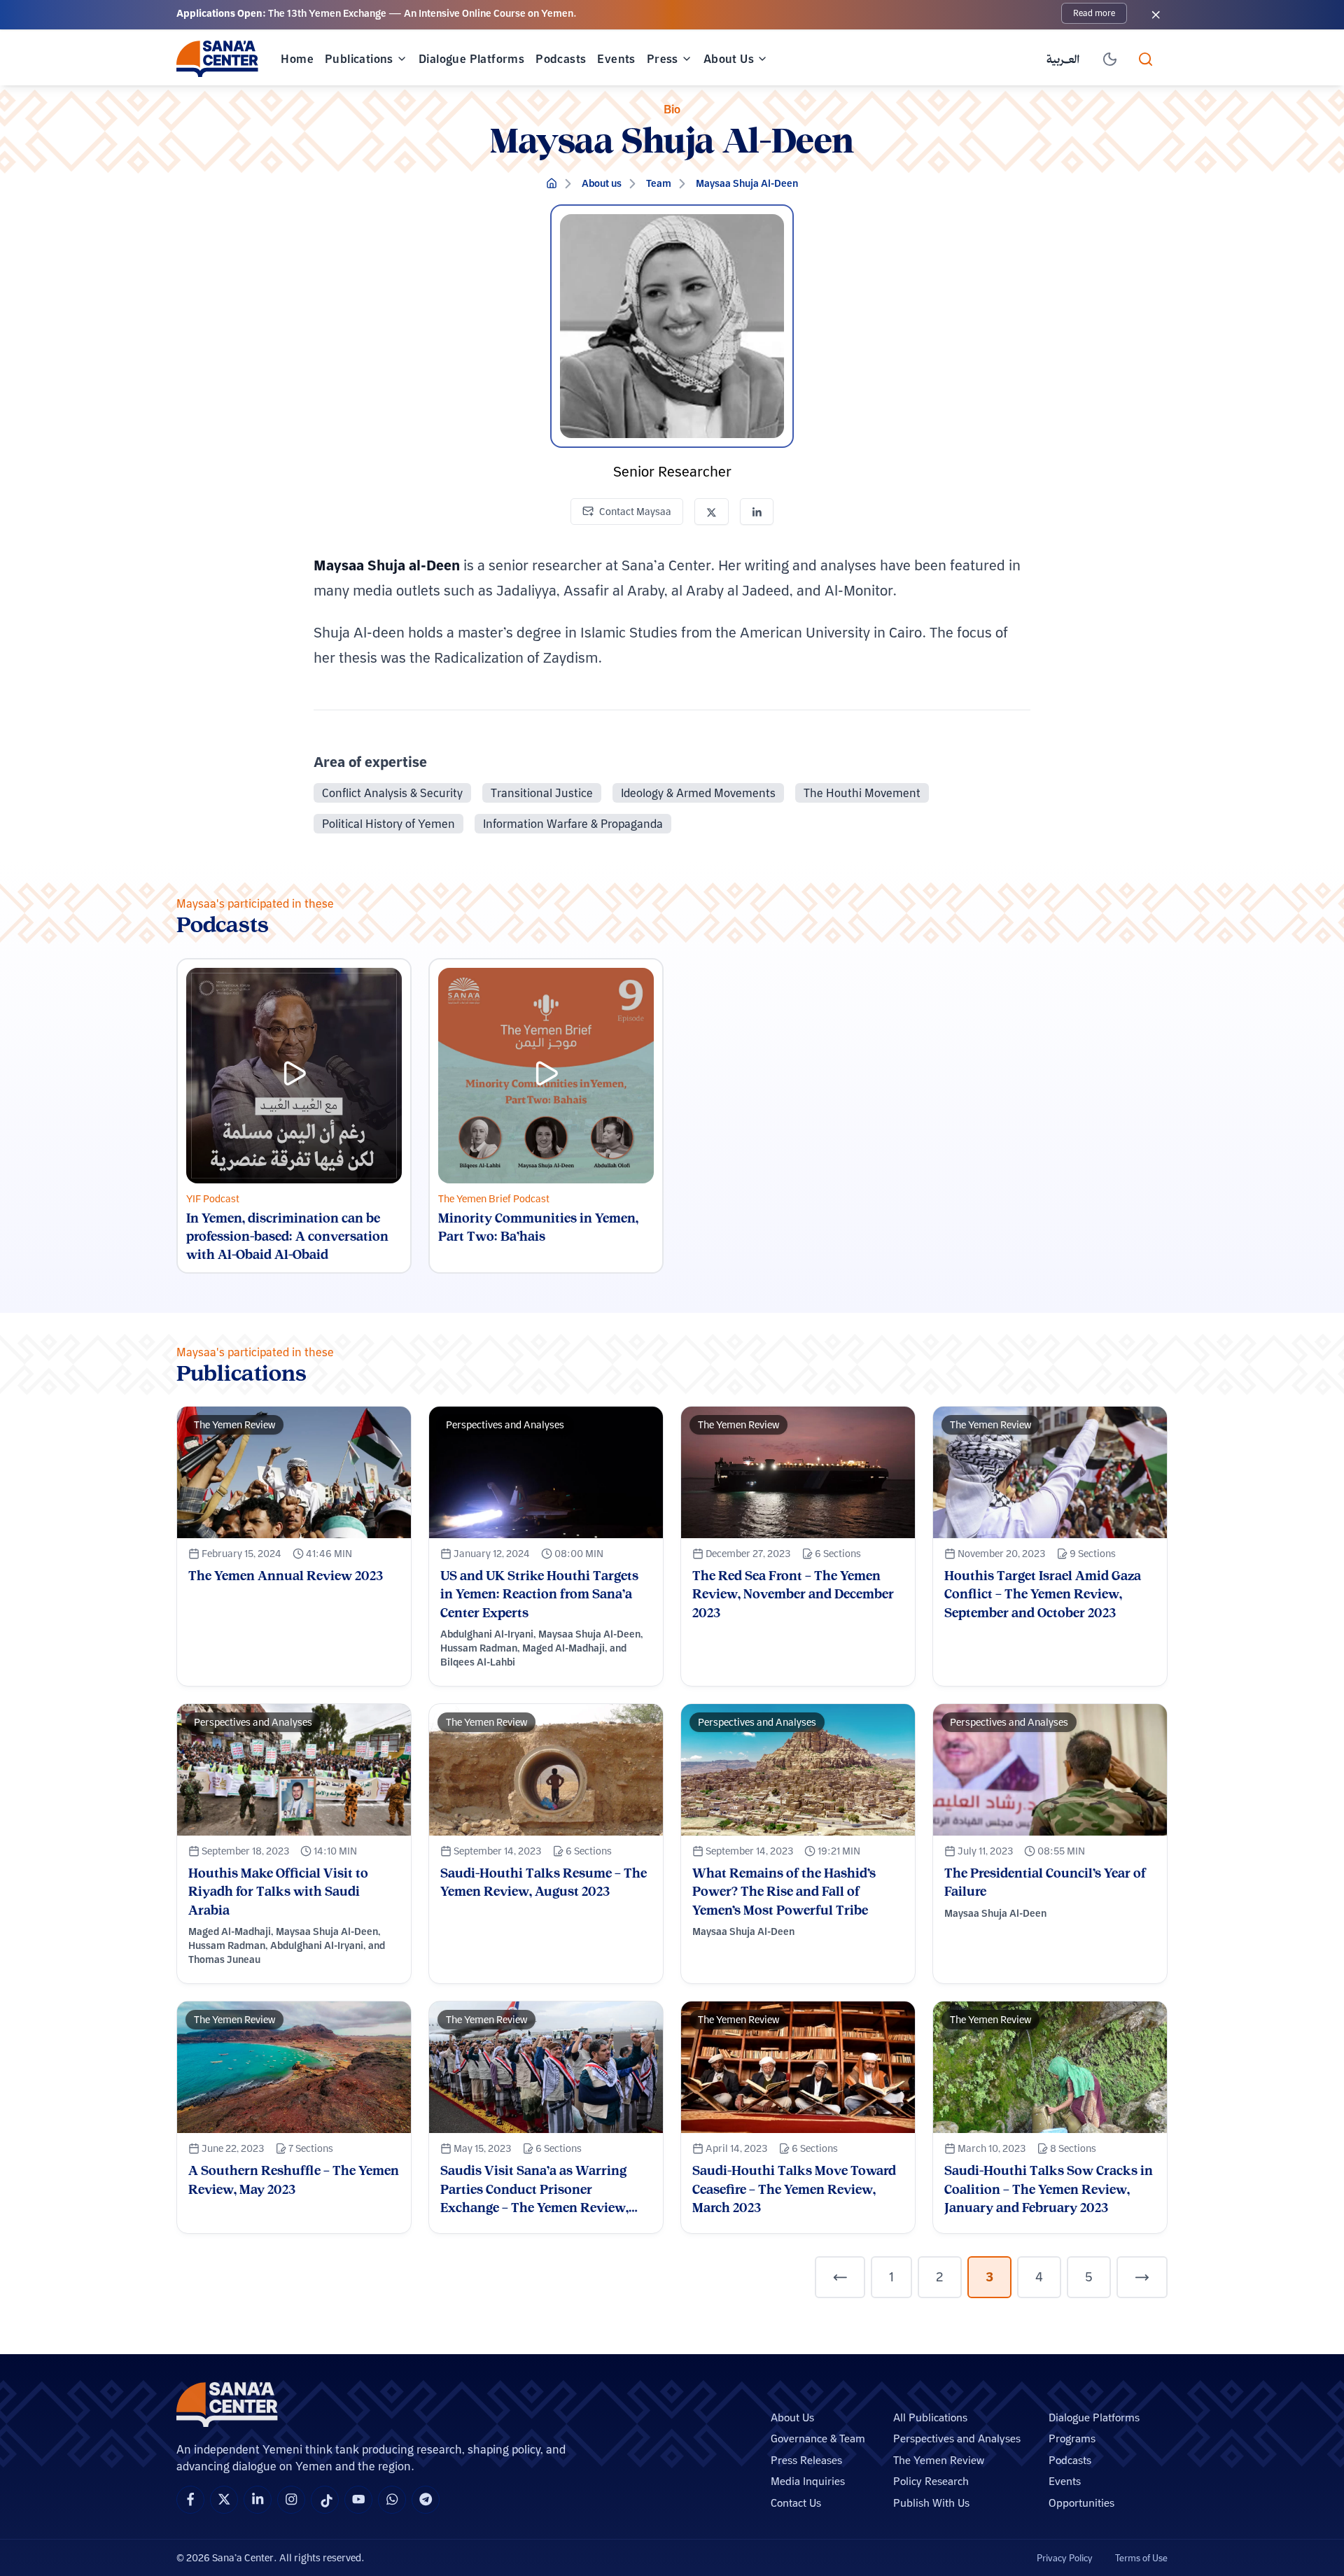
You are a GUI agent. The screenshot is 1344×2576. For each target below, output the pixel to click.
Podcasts (561, 59)
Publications (359, 59)
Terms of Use (1141, 2558)
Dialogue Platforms (471, 59)
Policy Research (931, 2481)
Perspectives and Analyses (957, 2438)
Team (659, 183)
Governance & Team (818, 2438)
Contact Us (796, 2503)
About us (602, 183)
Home (297, 59)
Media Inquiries (808, 2481)
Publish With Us (931, 2503)
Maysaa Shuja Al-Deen (747, 183)
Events (616, 59)
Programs (1072, 2438)
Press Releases (806, 2460)
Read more (1094, 13)
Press (663, 59)
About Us (729, 59)
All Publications (930, 2417)
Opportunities (1081, 2503)
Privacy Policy (1065, 2558)
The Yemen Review (939, 2460)
